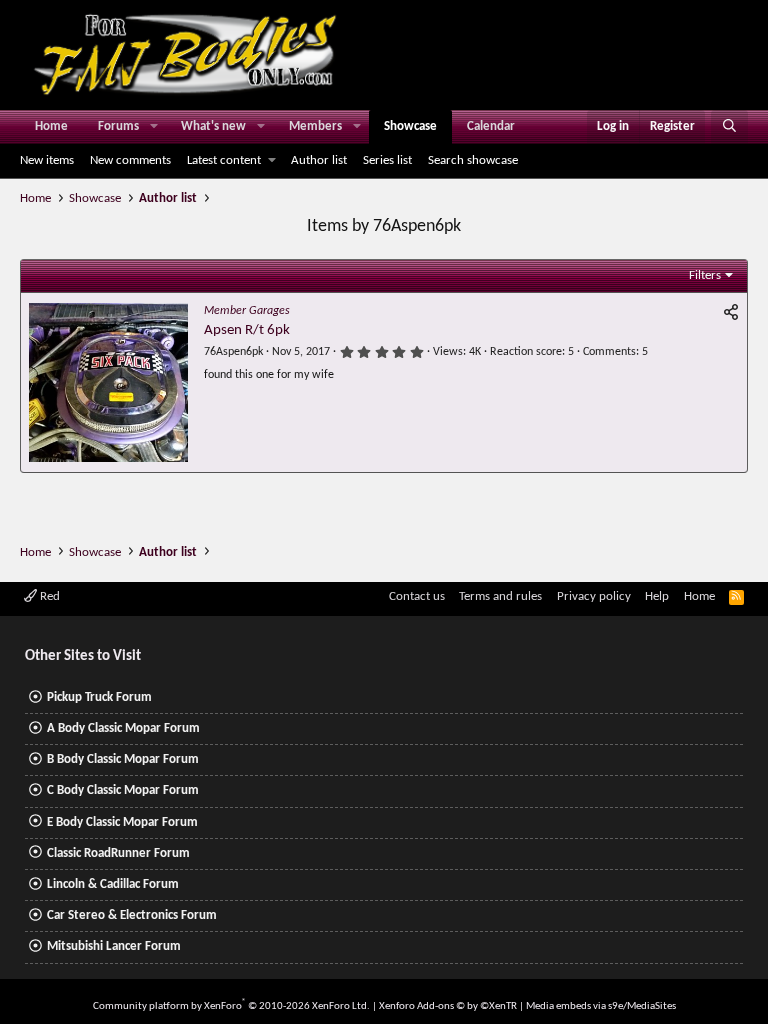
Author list (319, 160)
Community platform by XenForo (231, 1006)
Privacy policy (594, 596)
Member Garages (247, 311)
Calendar (491, 126)
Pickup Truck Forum (99, 697)
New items (47, 160)
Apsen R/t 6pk (247, 330)
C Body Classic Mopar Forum (123, 790)
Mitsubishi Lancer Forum (114, 946)
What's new (213, 126)
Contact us (417, 596)
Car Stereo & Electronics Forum (132, 915)
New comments (130, 160)
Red (48, 596)
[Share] (731, 314)
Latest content (224, 160)
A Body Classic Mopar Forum (123, 728)
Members (315, 126)
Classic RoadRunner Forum (118, 853)
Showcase (410, 126)
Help (657, 596)
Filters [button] (705, 275)
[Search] (729, 127)
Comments (609, 352)
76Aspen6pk (233, 352)
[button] (154, 127)
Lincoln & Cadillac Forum (113, 884)
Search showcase (473, 160)
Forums (118, 126)
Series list (387, 160)
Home (51, 126)
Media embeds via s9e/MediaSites (601, 1006)
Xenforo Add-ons (448, 1006)
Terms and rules (500, 596)
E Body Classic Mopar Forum (122, 822)
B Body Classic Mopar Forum (123, 759)
